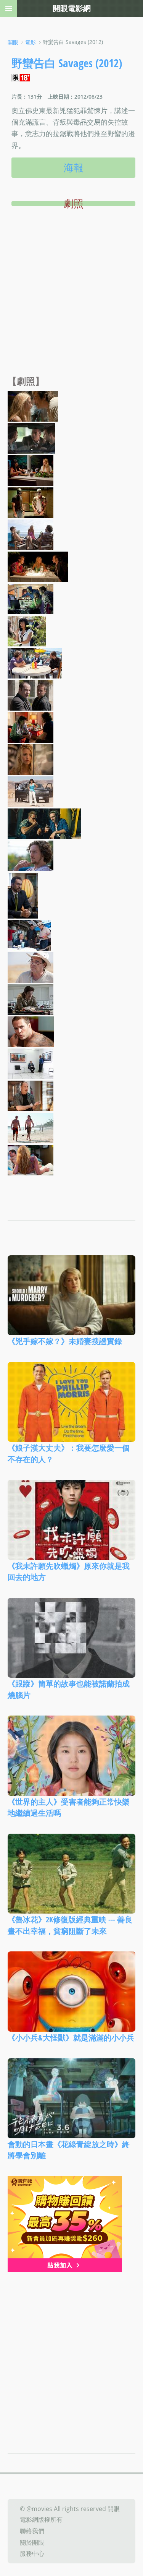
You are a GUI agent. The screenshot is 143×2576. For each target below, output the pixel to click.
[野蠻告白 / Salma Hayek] (27, 630)
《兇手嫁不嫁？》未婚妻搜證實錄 (65, 1341)
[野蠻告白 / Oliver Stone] (31, 967)
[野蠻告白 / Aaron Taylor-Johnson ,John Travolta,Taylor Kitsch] (35, 662)
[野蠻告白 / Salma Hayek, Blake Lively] (31, 470)
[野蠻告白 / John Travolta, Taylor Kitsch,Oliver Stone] (29, 935)
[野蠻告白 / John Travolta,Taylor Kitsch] (31, 695)
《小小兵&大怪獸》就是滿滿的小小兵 (71, 2037)
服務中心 (32, 2553)
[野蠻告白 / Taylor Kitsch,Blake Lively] (31, 1159)
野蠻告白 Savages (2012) (67, 63)
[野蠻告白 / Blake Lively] (31, 759)
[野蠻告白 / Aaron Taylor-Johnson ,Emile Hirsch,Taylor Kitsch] (31, 598)
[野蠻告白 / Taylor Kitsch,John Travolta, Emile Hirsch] (31, 438)
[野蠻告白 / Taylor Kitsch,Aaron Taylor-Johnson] (44, 823)
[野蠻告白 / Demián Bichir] (23, 895)
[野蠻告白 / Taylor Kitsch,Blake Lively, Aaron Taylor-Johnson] (31, 534)
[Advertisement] (71, 300)
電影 (31, 42)
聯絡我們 (32, 2531)
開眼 (13, 42)
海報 (74, 167)
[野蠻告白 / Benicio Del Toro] (31, 999)
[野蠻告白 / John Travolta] (31, 1095)
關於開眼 (32, 2542)
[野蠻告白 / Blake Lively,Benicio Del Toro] (33, 406)
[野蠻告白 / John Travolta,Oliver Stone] (31, 1063)
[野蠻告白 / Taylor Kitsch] (31, 1031)
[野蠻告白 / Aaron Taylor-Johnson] (31, 855)
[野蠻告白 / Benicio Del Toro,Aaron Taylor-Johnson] (31, 727)
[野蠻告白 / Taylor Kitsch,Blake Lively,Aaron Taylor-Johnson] (38, 566)
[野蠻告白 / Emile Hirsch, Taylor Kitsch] (31, 502)
